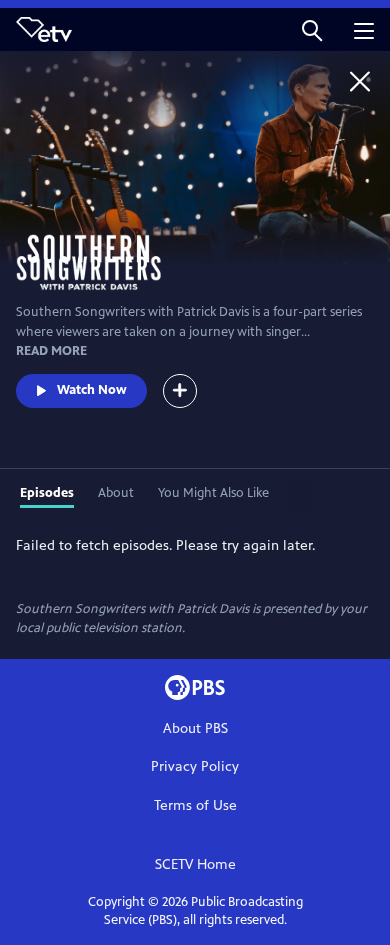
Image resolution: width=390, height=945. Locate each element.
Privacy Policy (195, 766)
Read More (51, 351)
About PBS (195, 728)
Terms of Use (195, 805)
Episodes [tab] (47, 493)
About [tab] (116, 493)
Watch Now (92, 390)
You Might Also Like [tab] (213, 493)
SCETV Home (195, 864)
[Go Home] (360, 81)
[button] (312, 29)
